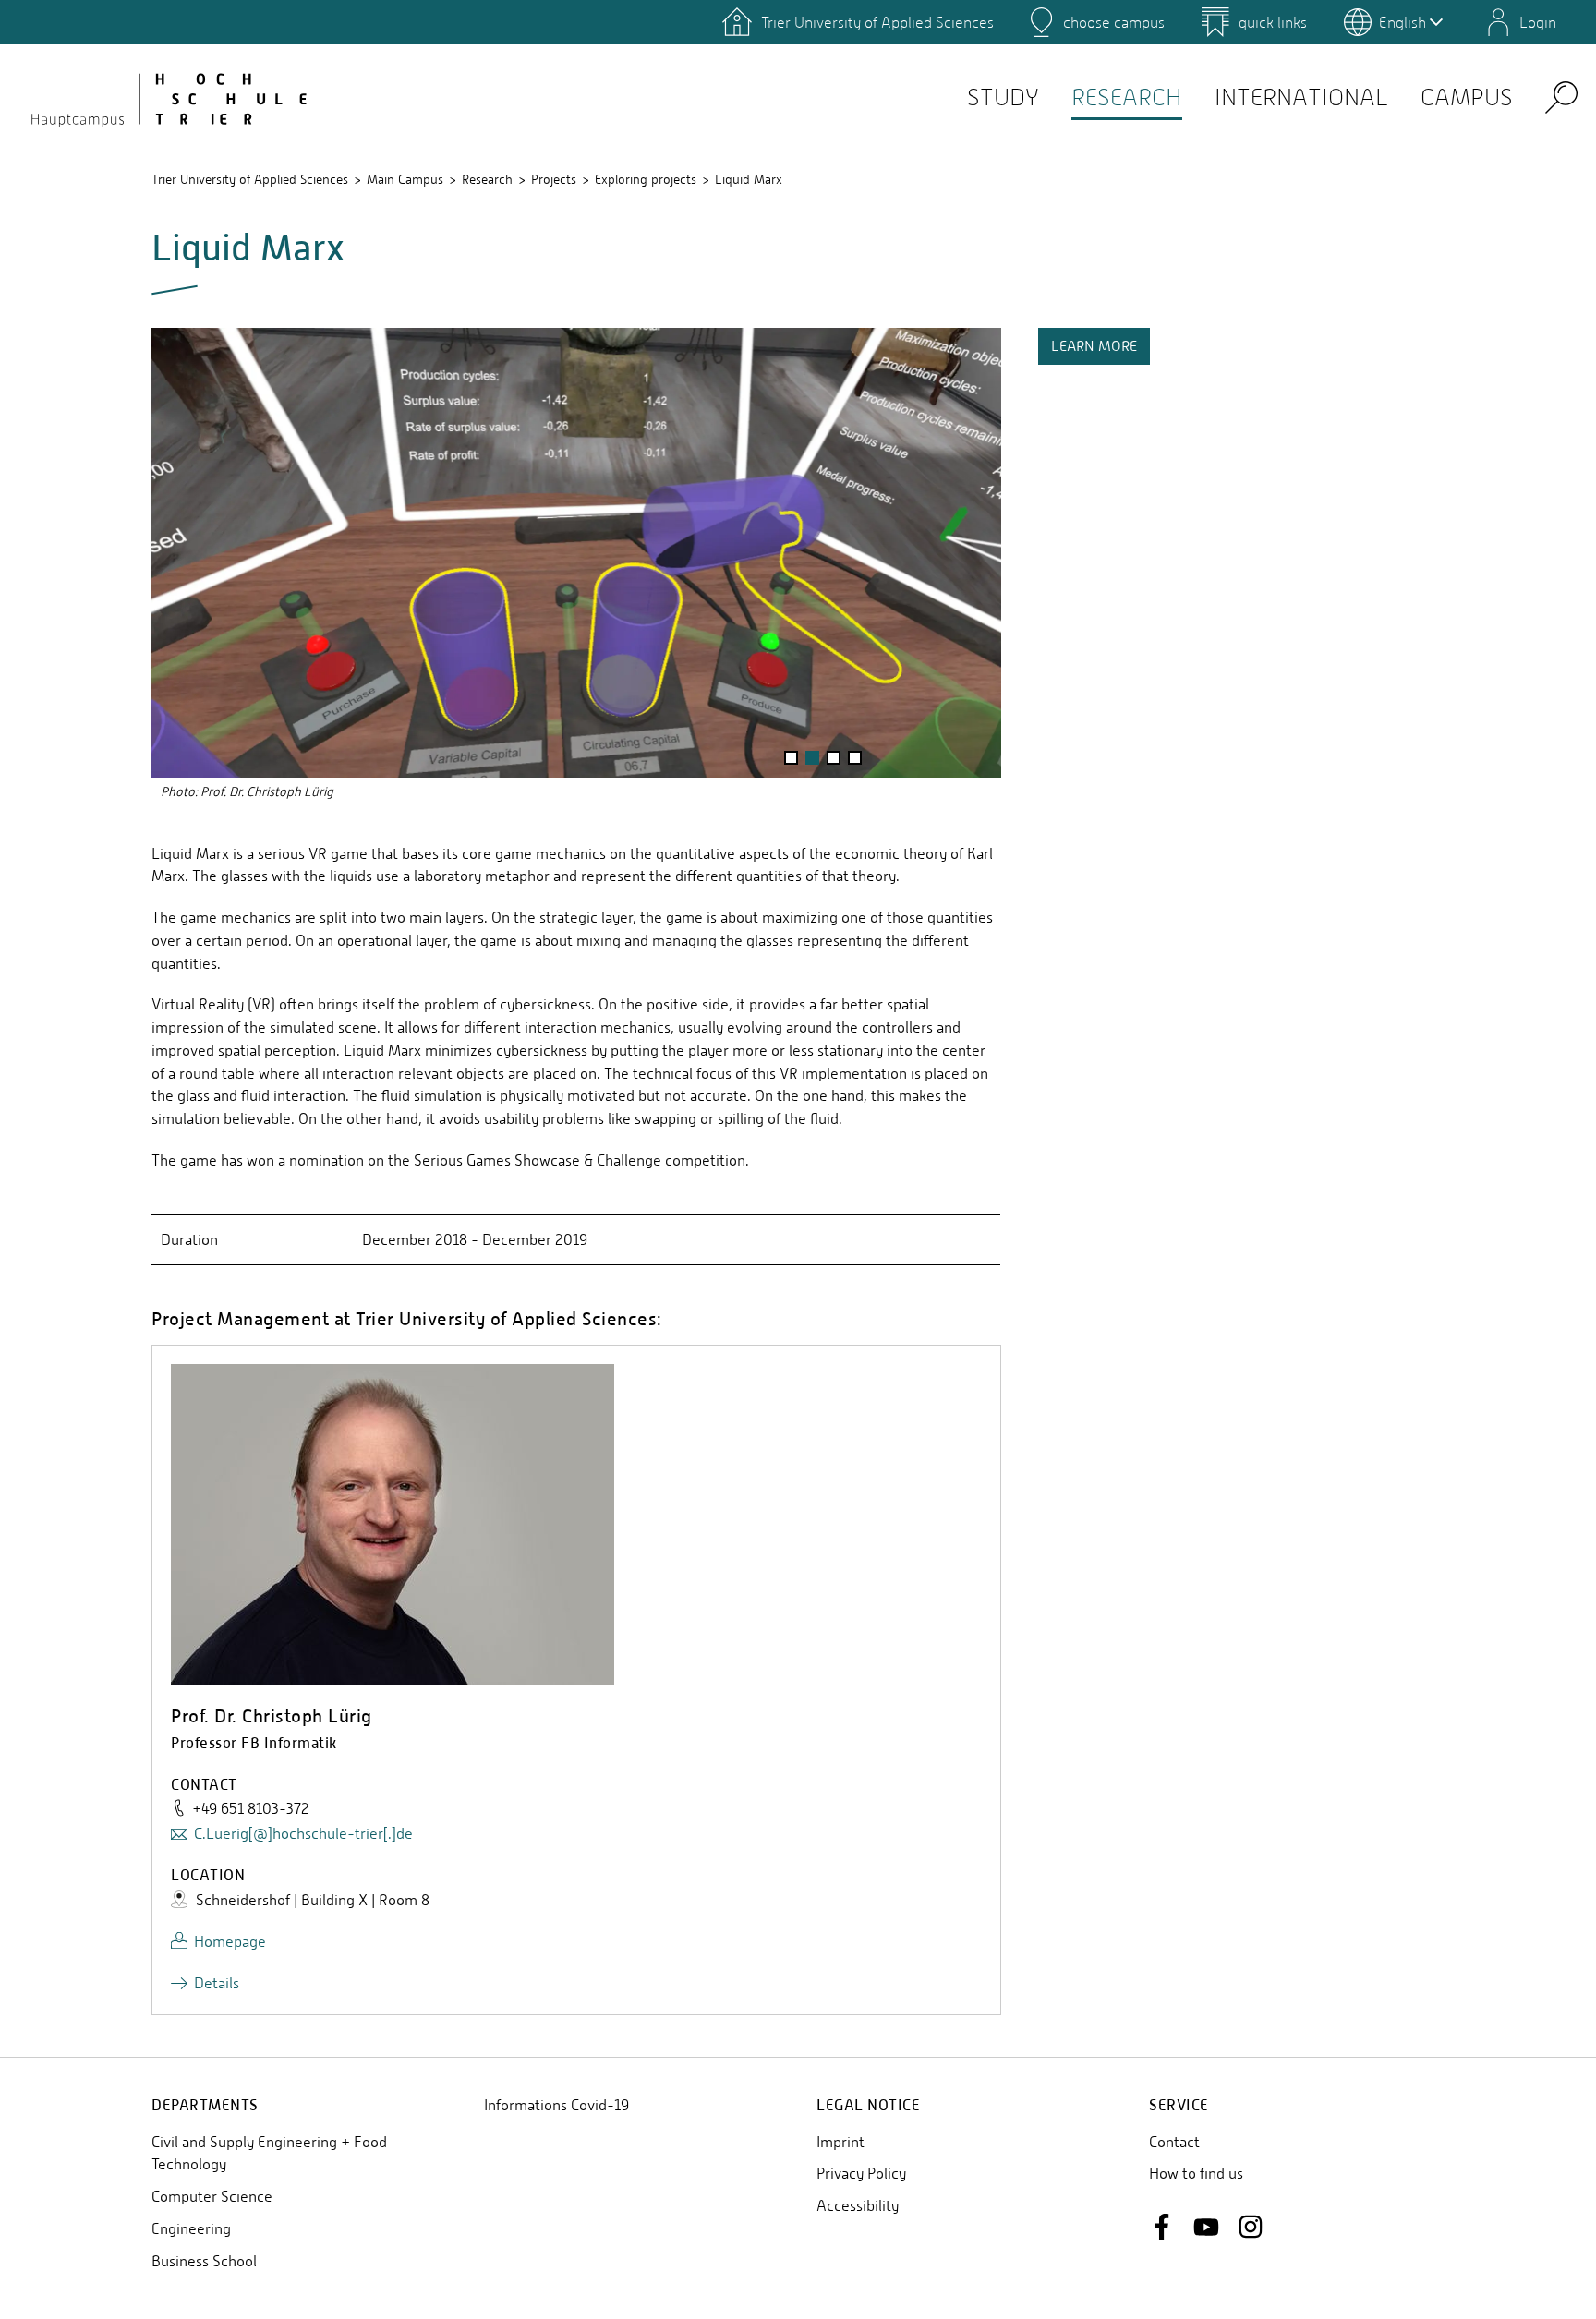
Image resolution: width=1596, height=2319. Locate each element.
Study (1003, 97)
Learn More (1094, 346)
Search (1561, 97)
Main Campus (405, 179)
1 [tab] (791, 760)
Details (217, 1983)
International (1301, 97)
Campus (1467, 97)
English (1403, 22)
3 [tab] (833, 760)
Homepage (230, 1942)
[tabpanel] (576, 567)
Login (1538, 22)
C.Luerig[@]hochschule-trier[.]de (303, 1834)
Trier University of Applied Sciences (250, 179)
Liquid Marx (749, 179)
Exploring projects (646, 179)
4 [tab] (855, 760)
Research (1127, 97)
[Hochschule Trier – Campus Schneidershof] (166, 97)
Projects (554, 179)
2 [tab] (812, 760)
